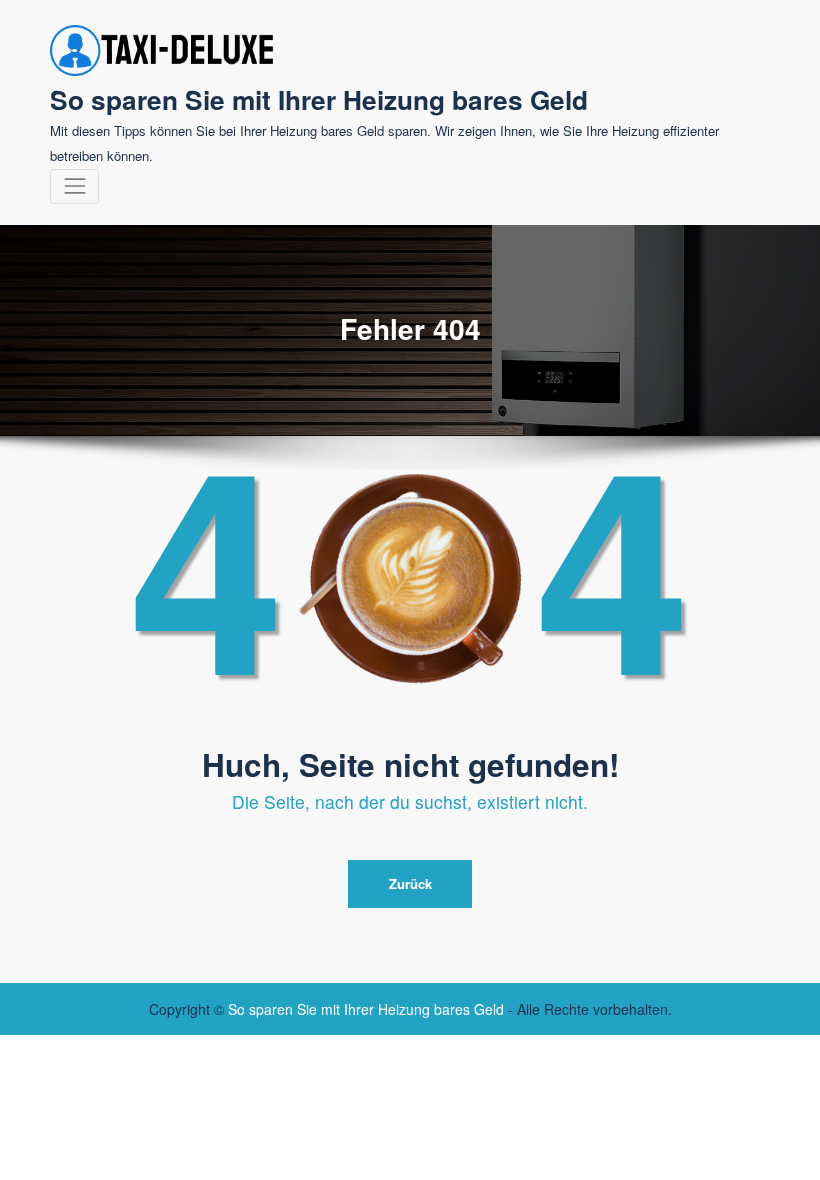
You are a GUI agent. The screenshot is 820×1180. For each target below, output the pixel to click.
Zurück (410, 883)
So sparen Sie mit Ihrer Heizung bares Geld (319, 99)
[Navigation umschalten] (74, 186)
